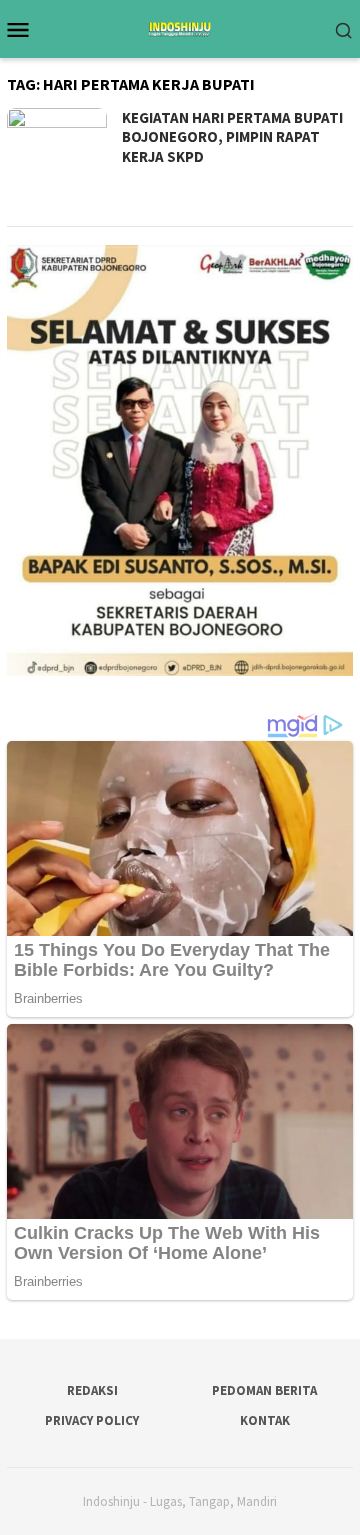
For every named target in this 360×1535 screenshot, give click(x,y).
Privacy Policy (92, 1420)
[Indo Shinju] (180, 27)
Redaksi (92, 1390)
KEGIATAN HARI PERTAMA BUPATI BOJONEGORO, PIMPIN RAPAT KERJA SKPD (232, 137)
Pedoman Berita (264, 1390)
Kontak (265, 1420)
